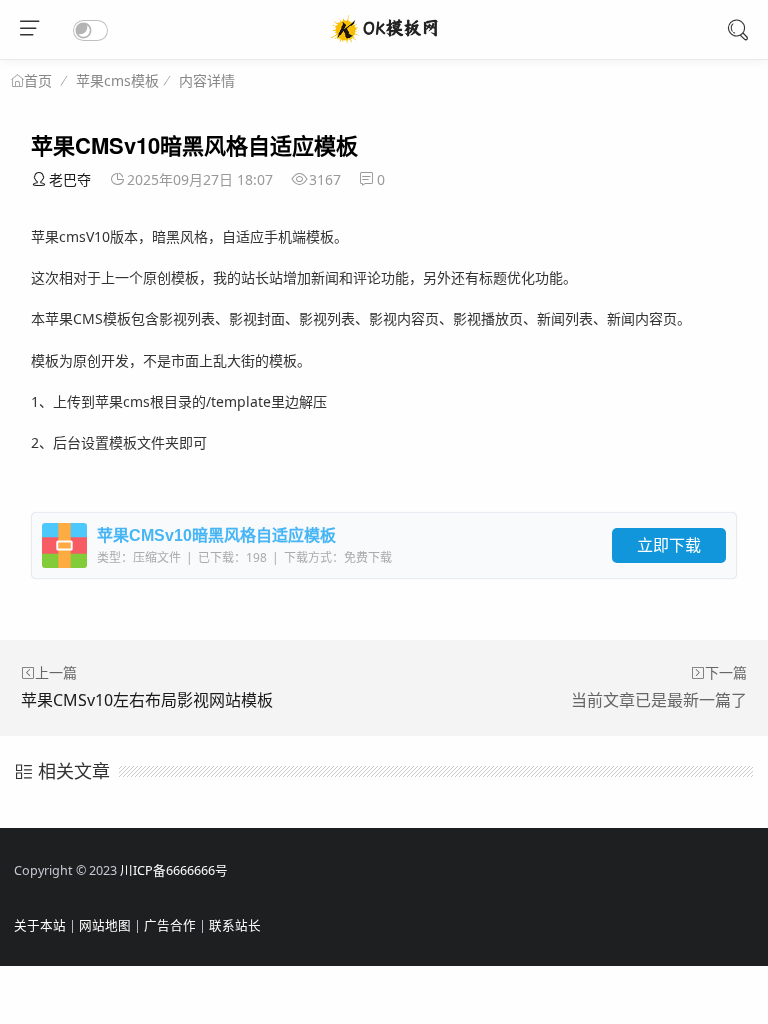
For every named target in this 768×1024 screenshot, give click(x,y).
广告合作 (170, 925)
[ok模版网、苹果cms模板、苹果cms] (384, 40)
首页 (38, 81)
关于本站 (40, 925)
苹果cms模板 (117, 80)
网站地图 (105, 925)
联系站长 (235, 925)
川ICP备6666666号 (174, 870)
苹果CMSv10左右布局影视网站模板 (147, 700)
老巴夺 (70, 179)
